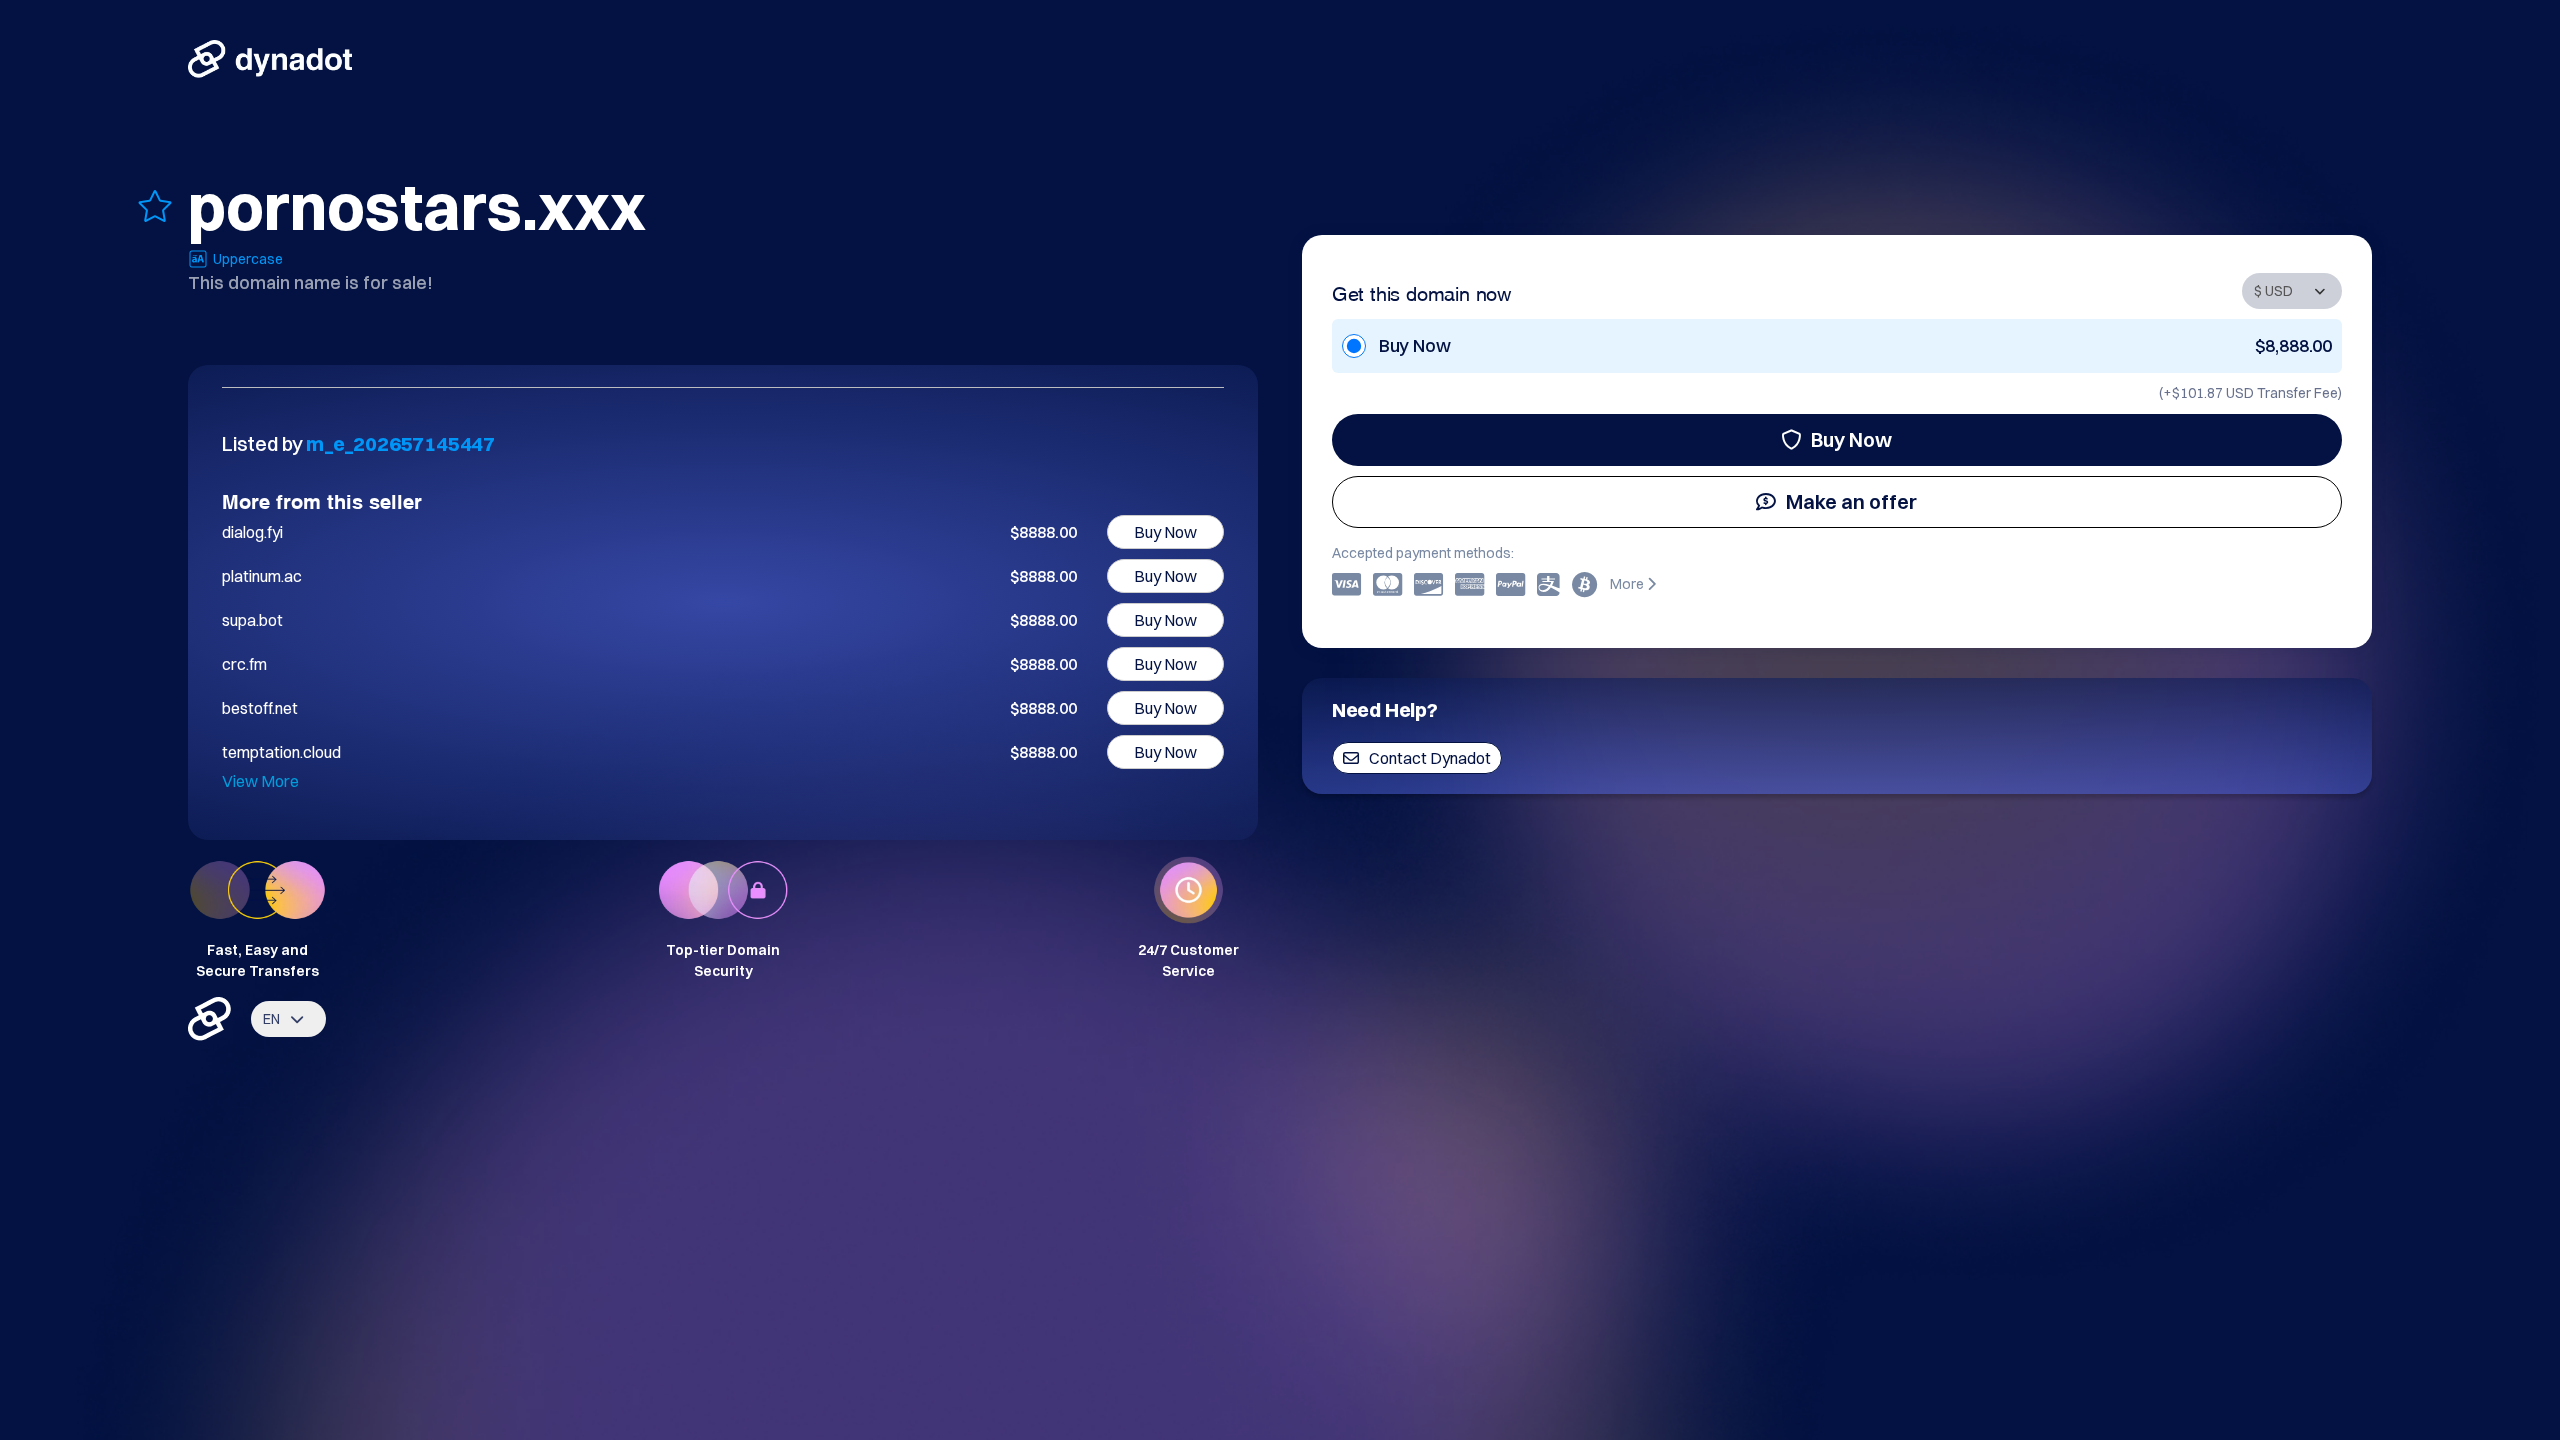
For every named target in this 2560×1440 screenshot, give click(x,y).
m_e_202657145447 (400, 443)
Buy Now (1851, 439)
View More (260, 781)
